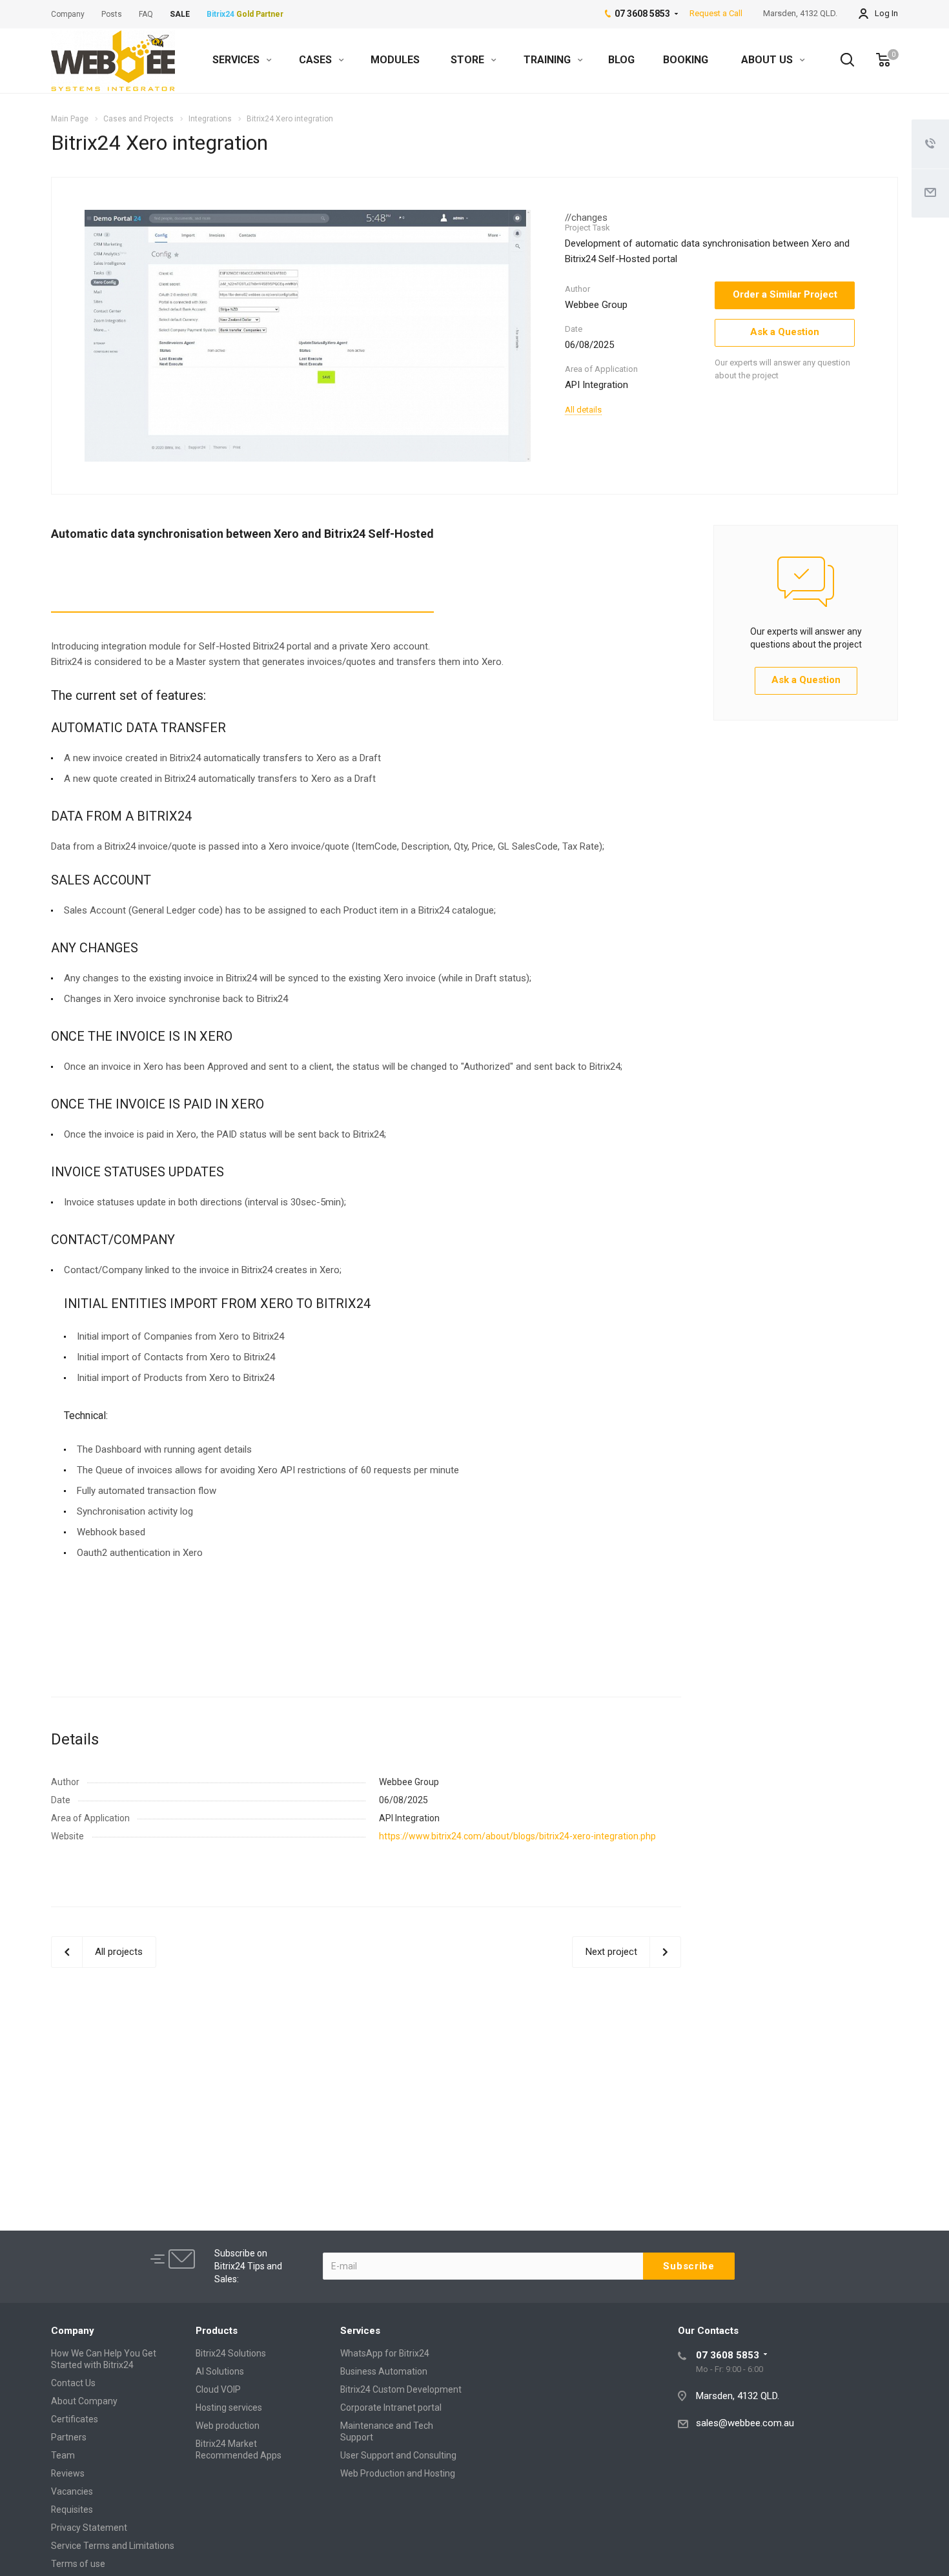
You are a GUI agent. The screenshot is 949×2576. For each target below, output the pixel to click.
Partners (69, 2437)
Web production (228, 2426)
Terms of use (78, 2564)
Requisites (72, 2510)
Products (217, 2331)
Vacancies (72, 2491)
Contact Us (73, 2383)
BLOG (621, 60)
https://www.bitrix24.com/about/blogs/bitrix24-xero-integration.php (517, 1836)
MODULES (395, 60)
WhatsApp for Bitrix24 (385, 2353)
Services (360, 2331)
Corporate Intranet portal (391, 2407)
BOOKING (686, 60)
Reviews (68, 2473)
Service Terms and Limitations (113, 2546)
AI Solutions (220, 2371)
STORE (469, 60)
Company (73, 2331)
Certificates (75, 2419)
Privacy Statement (89, 2528)
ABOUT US (768, 60)
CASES (317, 60)
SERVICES (237, 60)
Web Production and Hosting (398, 2473)
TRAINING (548, 60)
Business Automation (384, 2371)
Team (63, 2455)
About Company (84, 2401)
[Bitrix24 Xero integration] (308, 335)
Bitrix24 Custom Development (401, 2389)
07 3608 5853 (728, 2355)
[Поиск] (841, 60)
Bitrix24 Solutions (231, 2353)
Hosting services (229, 2407)
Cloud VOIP (218, 2389)
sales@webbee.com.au (745, 2423)
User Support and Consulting (398, 2455)
